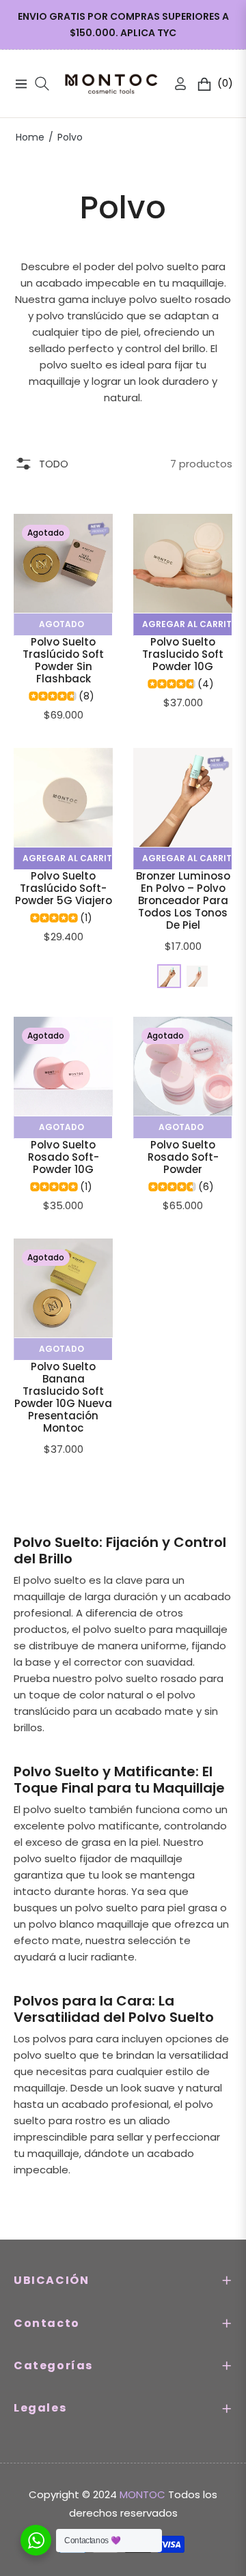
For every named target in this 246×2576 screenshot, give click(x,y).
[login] (175, 84)
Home (30, 137)
